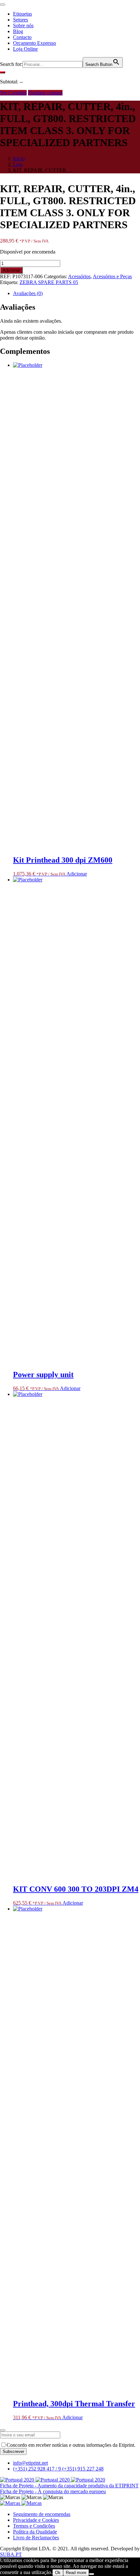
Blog (18, 31)
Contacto (22, 37)
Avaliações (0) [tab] (28, 293)
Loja (18, 164)
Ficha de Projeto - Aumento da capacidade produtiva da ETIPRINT (69, 2486)
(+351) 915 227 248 (83, 2469)
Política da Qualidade (35, 2532)
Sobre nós (23, 25)
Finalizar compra (45, 93)
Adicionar (11, 270)
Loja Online (25, 49)
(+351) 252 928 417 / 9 (38, 2469)
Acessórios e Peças (112, 276)
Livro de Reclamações (36, 2538)
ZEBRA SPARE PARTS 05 (49, 282)
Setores (21, 20)
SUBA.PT (11, 2554)
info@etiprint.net (30, 2463)
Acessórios (79, 276)
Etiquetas (22, 14)
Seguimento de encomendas (42, 2514)
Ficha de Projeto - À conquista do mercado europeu (53, 2491)
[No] (91, 2574)
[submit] (3, 2430)
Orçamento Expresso (35, 43)
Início (19, 159)
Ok (58, 2573)
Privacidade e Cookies (36, 2520)
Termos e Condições (34, 2526)
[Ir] (3, 72)
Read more (76, 2573)
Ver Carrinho (13, 93)
